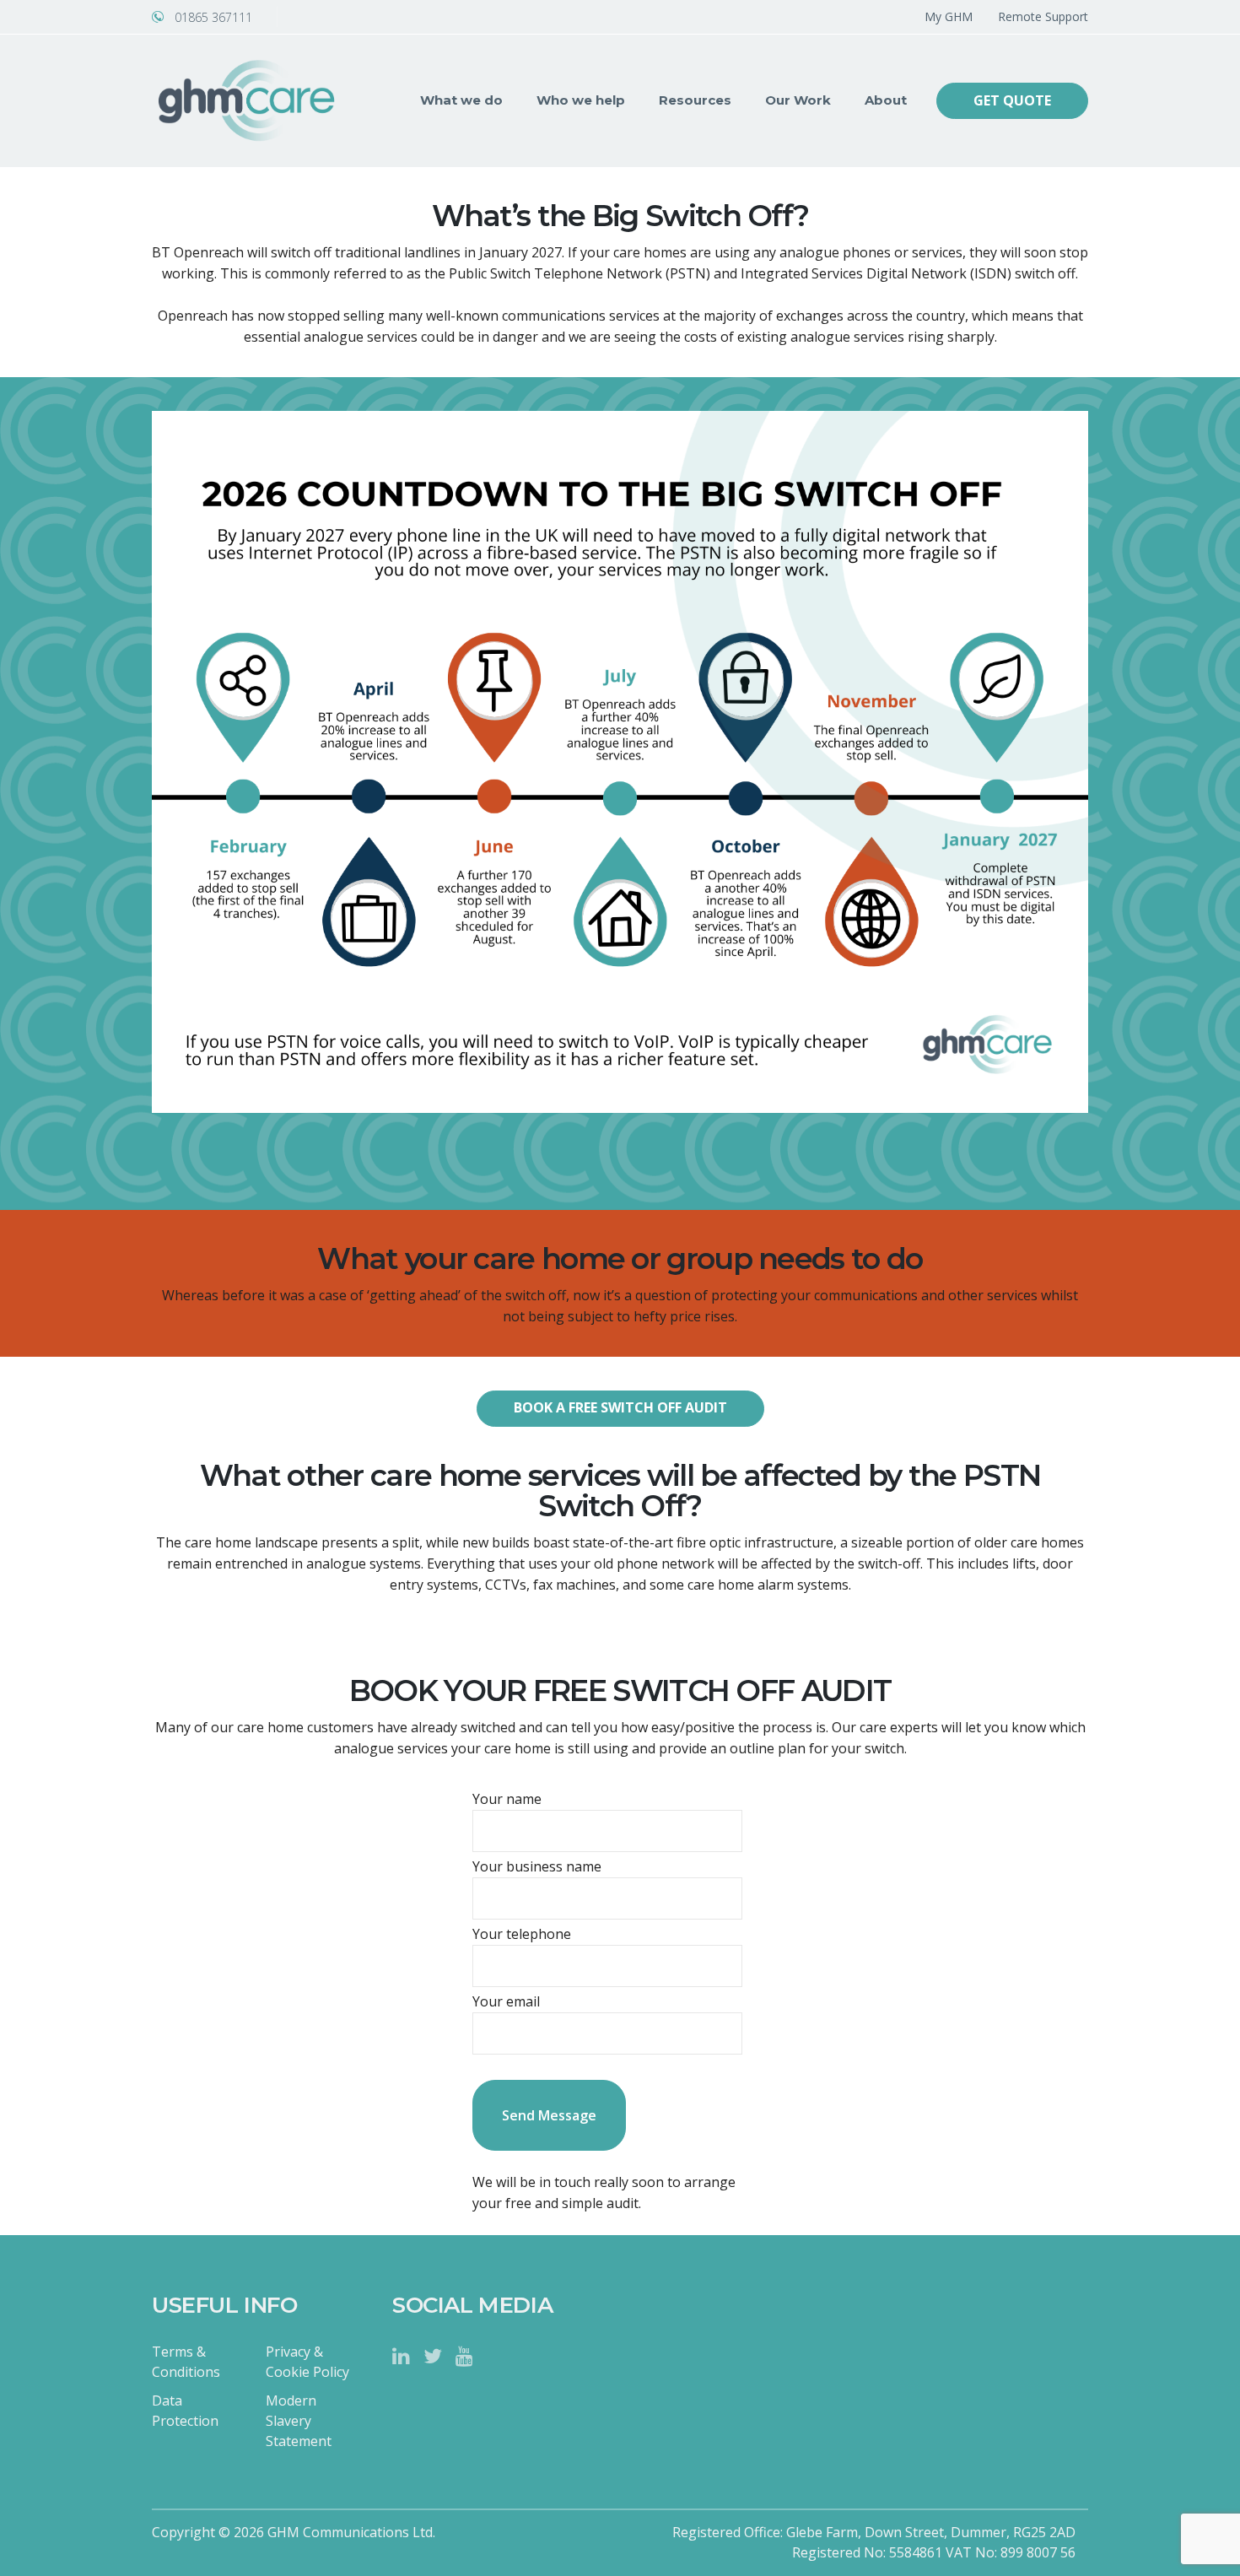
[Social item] (401, 2356)
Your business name (537, 1866)
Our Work (798, 100)
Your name (507, 1799)
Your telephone (522, 1934)
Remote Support (1043, 16)
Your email (506, 2001)
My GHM (949, 16)
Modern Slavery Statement (299, 2421)
